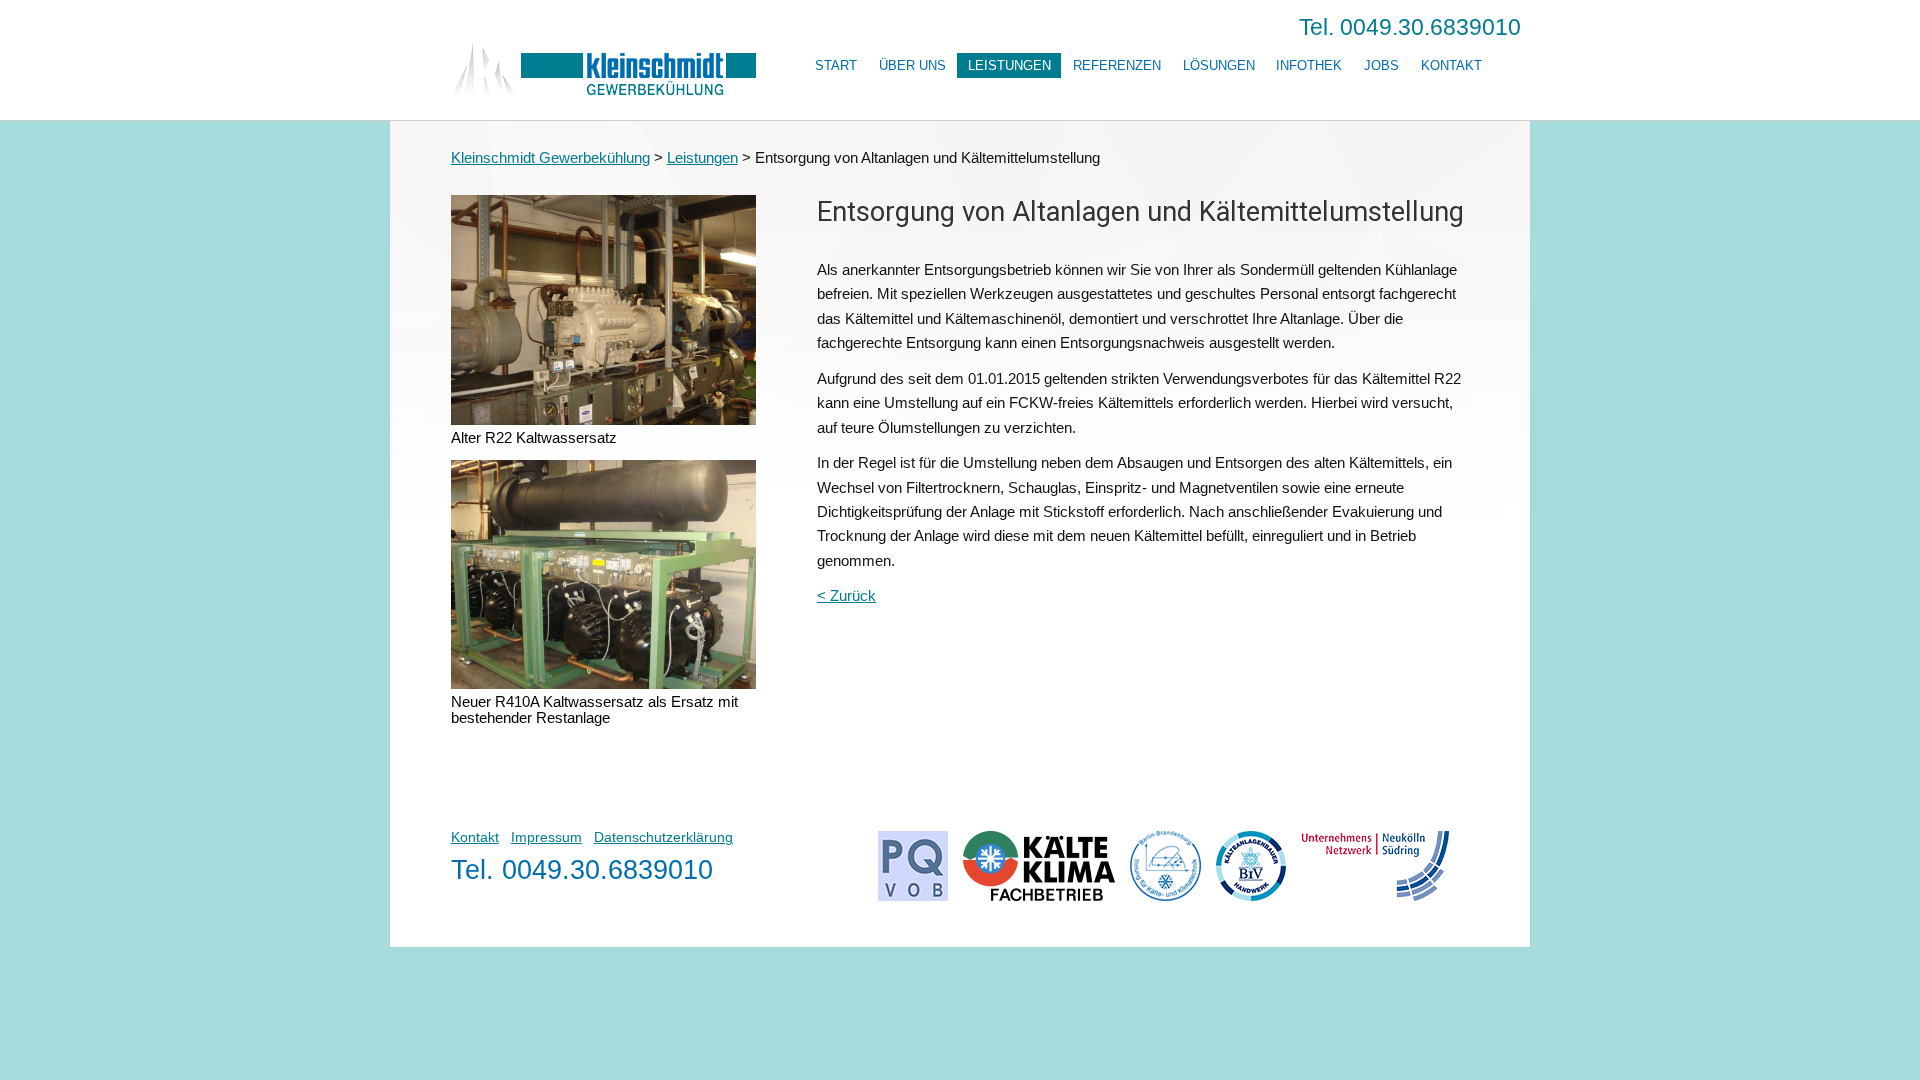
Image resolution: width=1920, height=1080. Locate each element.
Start (836, 65)
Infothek (1309, 65)
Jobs (1381, 65)
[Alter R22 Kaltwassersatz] (604, 422)
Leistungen (1009, 65)
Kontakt (1451, 65)
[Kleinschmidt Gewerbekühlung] (603, 90)
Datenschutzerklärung (663, 837)
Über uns (912, 65)
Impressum (546, 837)
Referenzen (1117, 65)
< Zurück (846, 595)
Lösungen (1219, 65)
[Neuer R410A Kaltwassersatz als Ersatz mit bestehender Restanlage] (604, 686)
